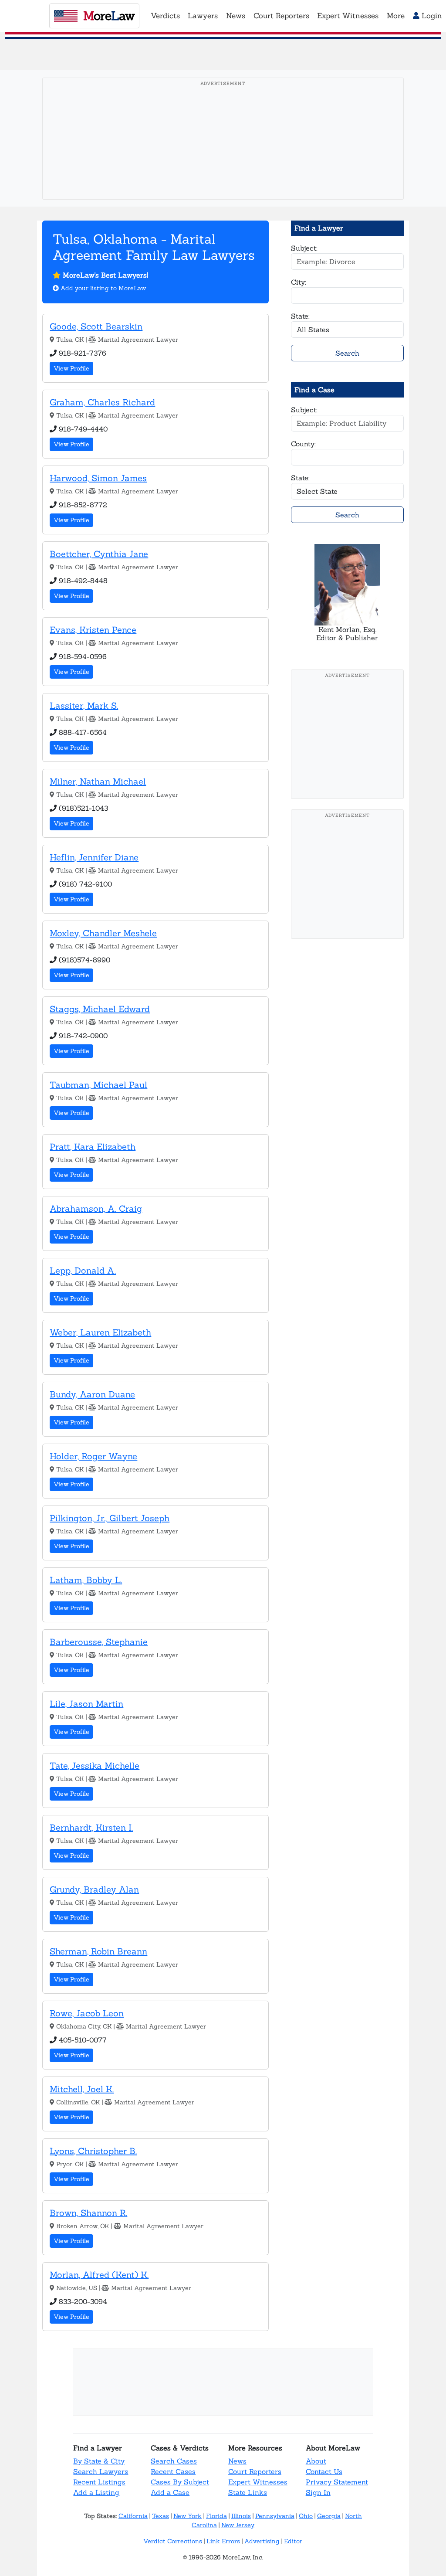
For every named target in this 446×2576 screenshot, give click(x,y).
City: (299, 282)
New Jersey (238, 2525)
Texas (160, 2516)
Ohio (306, 2516)
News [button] (236, 16)
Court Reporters (255, 2471)
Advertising (262, 2541)
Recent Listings (99, 2482)
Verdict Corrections (173, 2541)
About (316, 2461)
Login (431, 16)
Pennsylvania (275, 2516)
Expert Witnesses (258, 2482)
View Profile (71, 368)
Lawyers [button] (203, 16)
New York (188, 2516)
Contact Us (324, 2471)
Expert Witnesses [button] (348, 16)
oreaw (109, 16)
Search (347, 353)
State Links (248, 2492)
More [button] (396, 16)
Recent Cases (173, 2471)
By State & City (99, 2461)
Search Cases (174, 2461)
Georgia (329, 2516)
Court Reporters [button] (281, 16)
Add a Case (170, 2492)
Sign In (318, 2492)
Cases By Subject (180, 2482)
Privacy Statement (337, 2482)
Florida (216, 2516)
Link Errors (223, 2541)
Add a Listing (96, 2492)
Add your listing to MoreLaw (102, 288)
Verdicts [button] (165, 16)
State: (300, 316)
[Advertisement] (225, 152)
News (237, 2461)
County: (303, 444)
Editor (293, 2541)
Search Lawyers (101, 2471)
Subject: (304, 248)
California (133, 2516)
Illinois (241, 2516)
